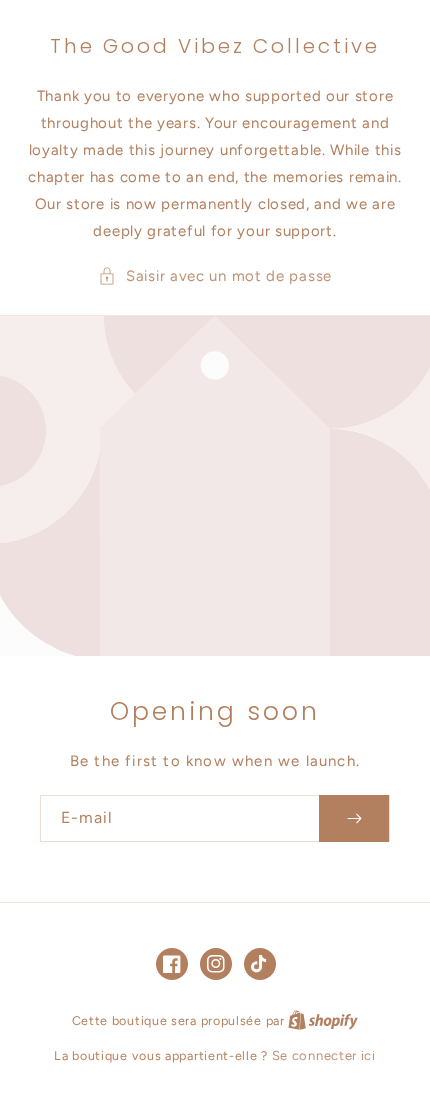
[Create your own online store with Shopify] (323, 1020)
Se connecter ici (324, 1055)
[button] (215, 276)
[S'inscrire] (354, 818)
